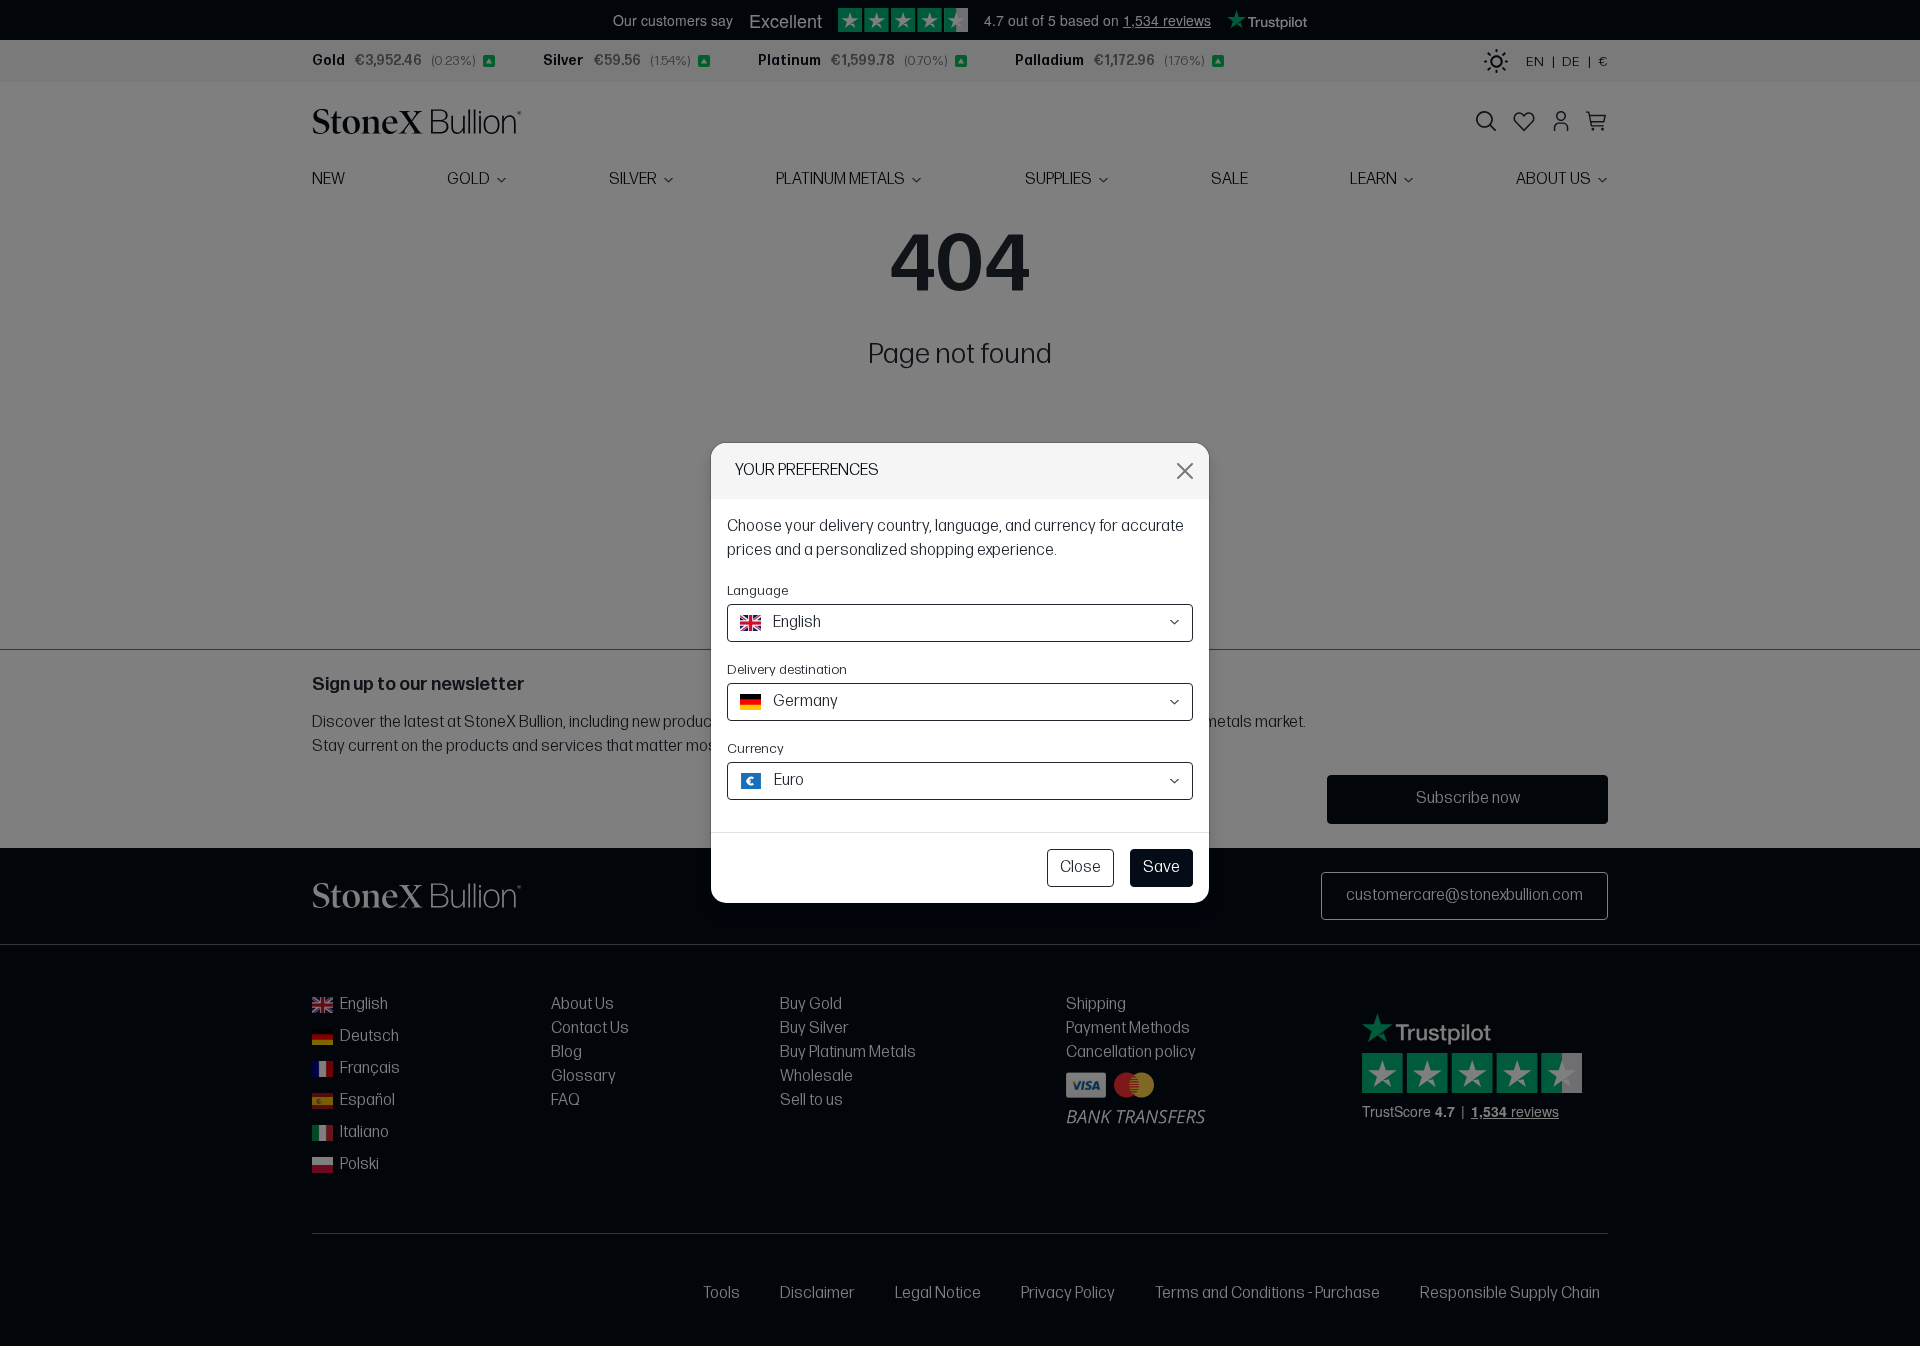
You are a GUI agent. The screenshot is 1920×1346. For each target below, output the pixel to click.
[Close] (1185, 471)
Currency (755, 748)
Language (757, 590)
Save (1161, 867)
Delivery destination (787, 669)
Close (1080, 867)
